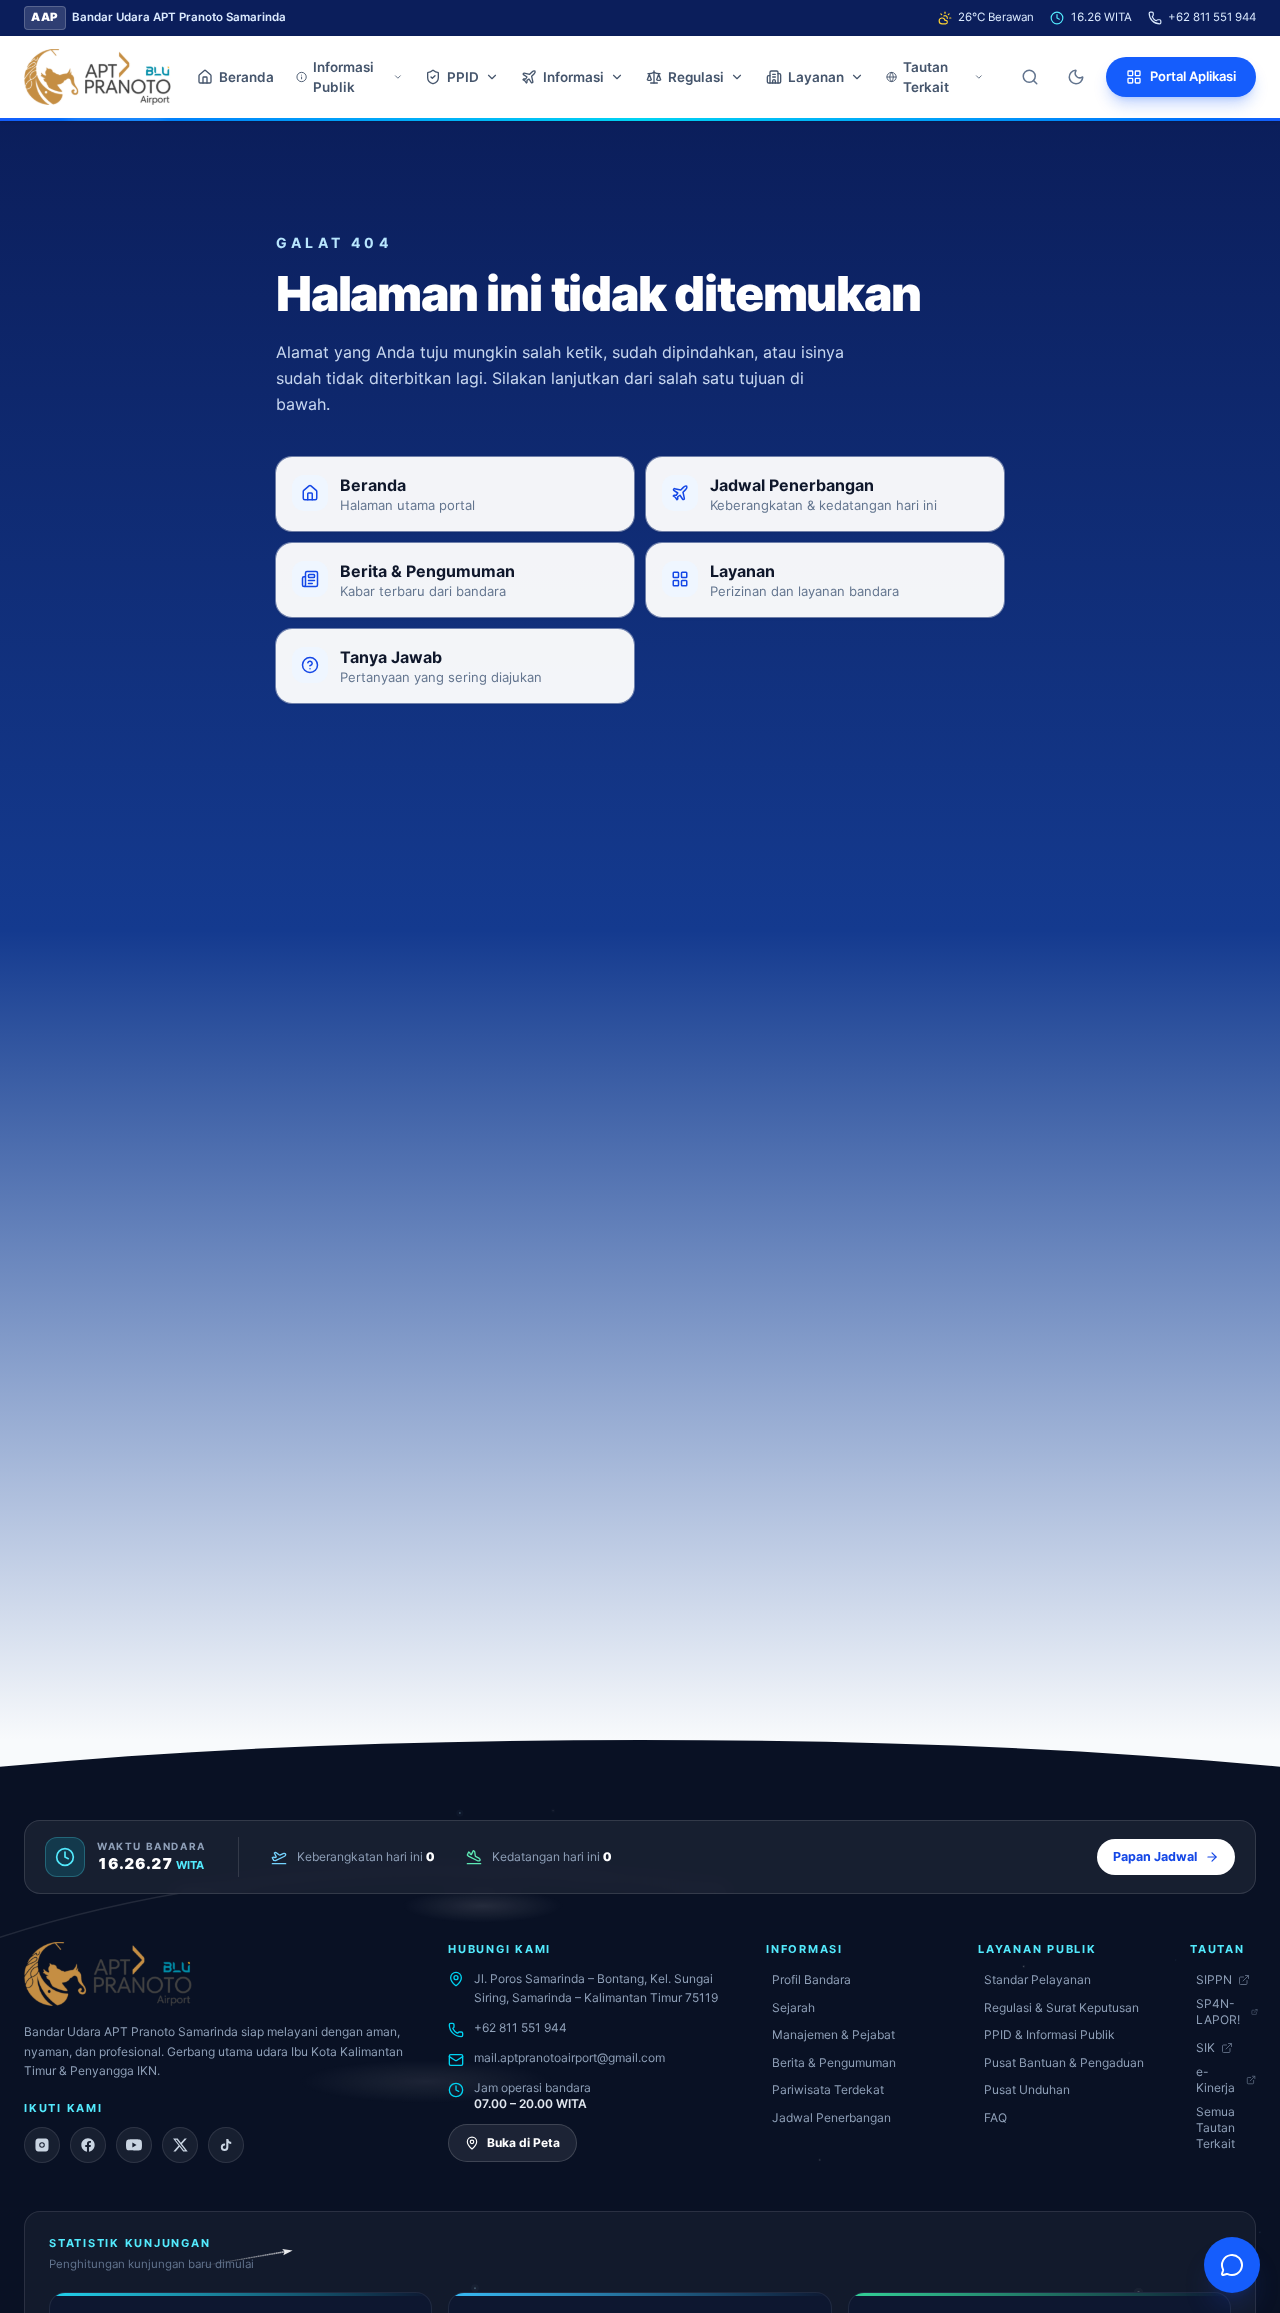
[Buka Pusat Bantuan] (1232, 2265)
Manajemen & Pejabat (833, 2034)
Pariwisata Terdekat (828, 2089)
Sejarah (793, 2007)
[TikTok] (226, 2145)
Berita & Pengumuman (834, 2062)
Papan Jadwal (1155, 1856)
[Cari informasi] (1030, 77)
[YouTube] (134, 2145)
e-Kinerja (1215, 2079)
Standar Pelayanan (1037, 1979)
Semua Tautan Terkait (1215, 2127)
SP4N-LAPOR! (1218, 2011)
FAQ (995, 2117)
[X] (180, 2145)
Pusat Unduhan (1027, 2089)
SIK (1205, 2047)
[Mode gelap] (1076, 77)
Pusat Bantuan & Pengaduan (1064, 2062)
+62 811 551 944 (1212, 17)
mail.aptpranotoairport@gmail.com (569, 2057)
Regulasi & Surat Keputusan (1061, 2007)
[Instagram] (42, 2145)
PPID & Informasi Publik (1049, 2034)
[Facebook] (88, 2145)
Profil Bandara (811, 1979)
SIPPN (1214, 1979)
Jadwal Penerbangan (831, 2117)
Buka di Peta (523, 2142)
